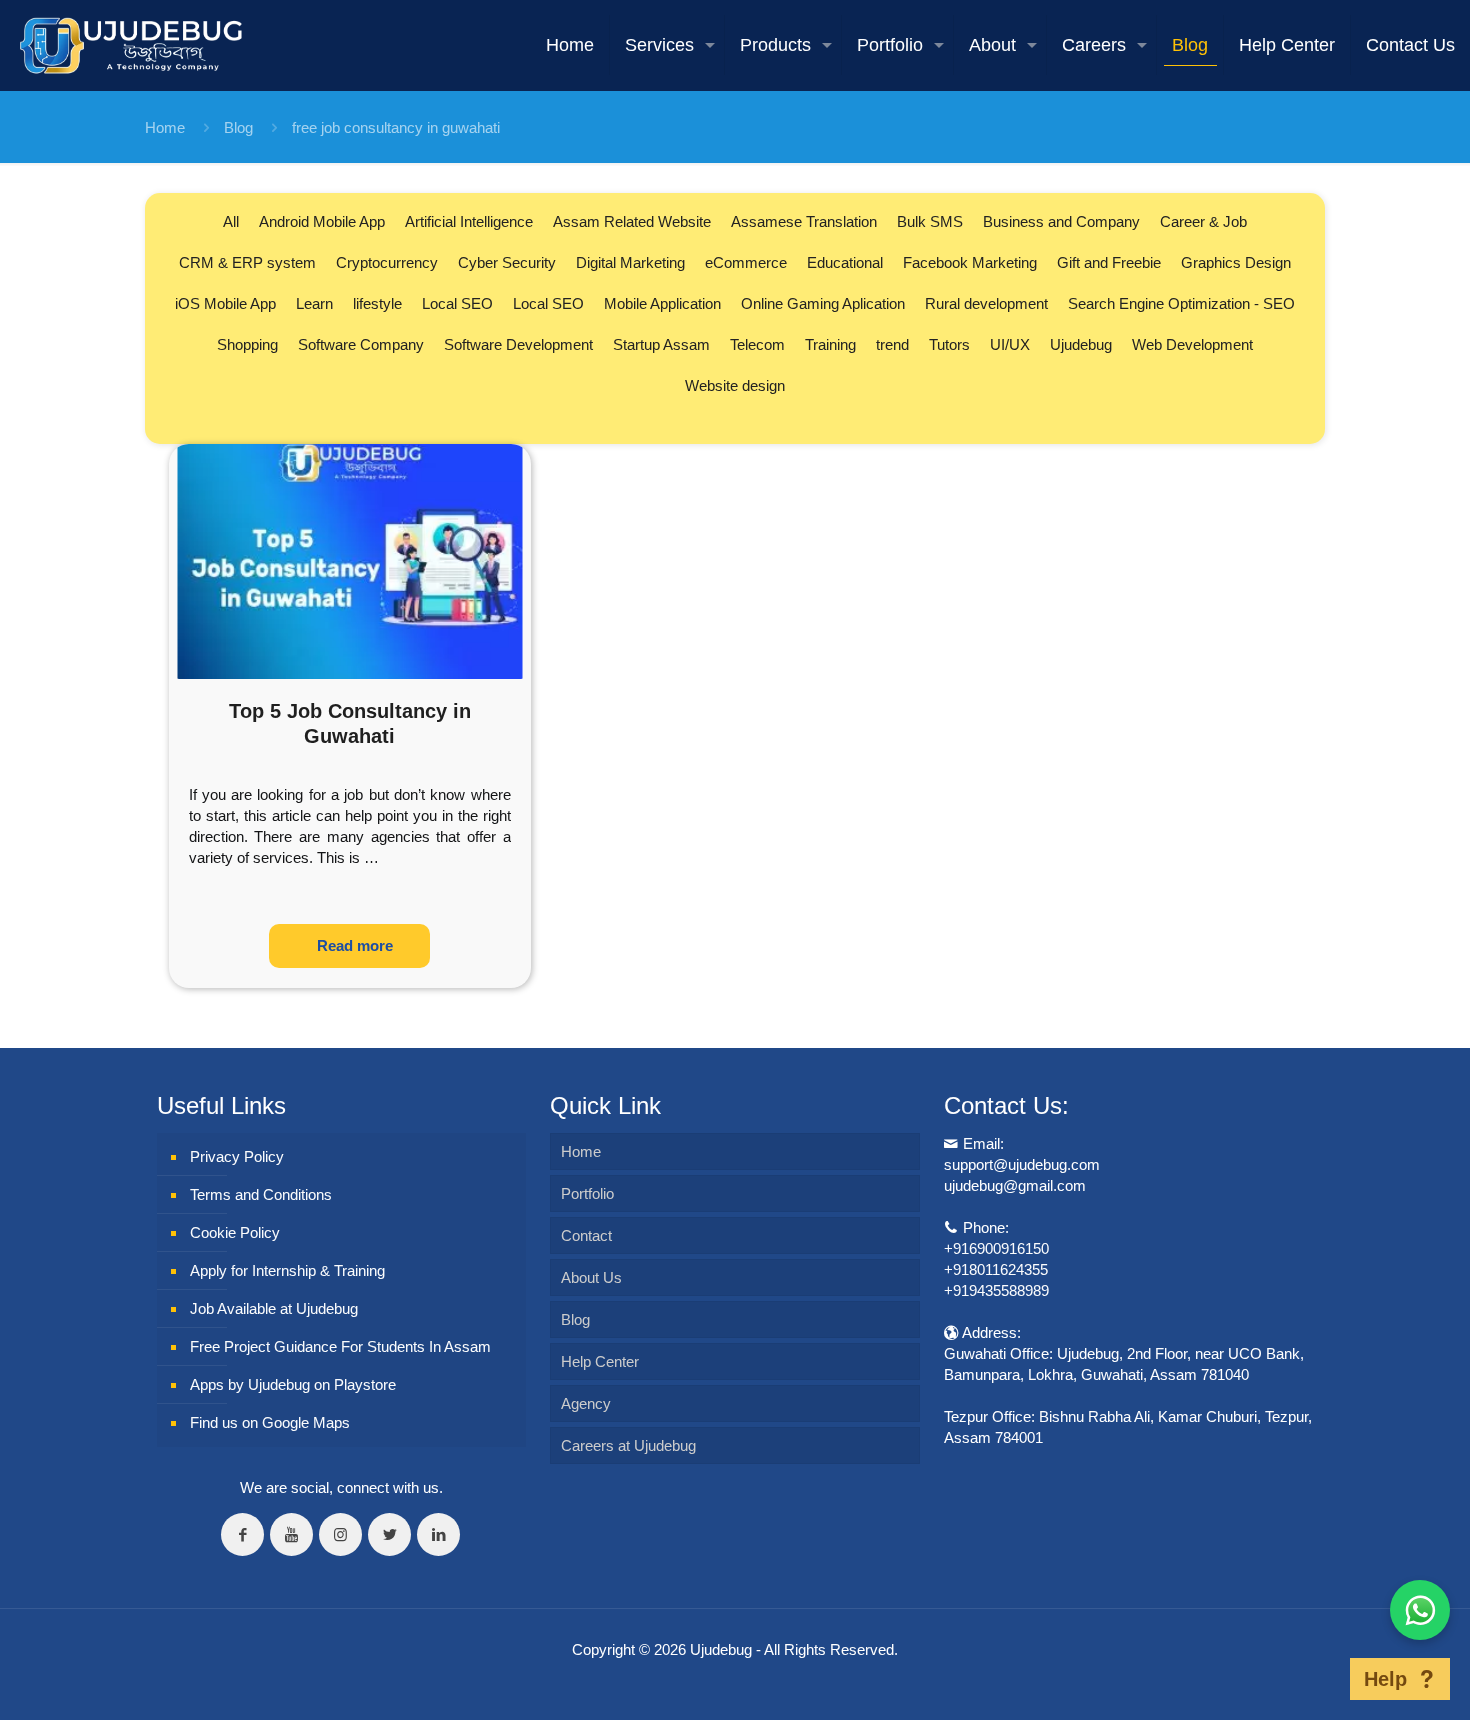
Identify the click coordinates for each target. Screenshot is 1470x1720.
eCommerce (746, 262)
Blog (238, 127)
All (231, 221)
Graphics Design (1236, 262)
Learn (314, 303)
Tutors (949, 344)
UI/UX (1010, 344)
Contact (586, 1235)
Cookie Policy (235, 1232)
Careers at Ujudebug (628, 1445)
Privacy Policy (237, 1156)
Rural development (986, 303)
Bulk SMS (930, 221)
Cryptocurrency (387, 262)
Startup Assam (661, 344)
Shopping (247, 344)
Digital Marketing (630, 262)
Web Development (1192, 344)
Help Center (600, 1361)
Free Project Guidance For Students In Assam (340, 1346)
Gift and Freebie (1109, 262)
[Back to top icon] (1319, 1679)
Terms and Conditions (261, 1194)
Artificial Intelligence (469, 221)
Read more (355, 945)
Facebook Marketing (970, 262)
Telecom (757, 344)
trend (892, 344)
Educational (845, 262)
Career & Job (1203, 221)
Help (1385, 1679)
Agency (586, 1403)
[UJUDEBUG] (131, 45)
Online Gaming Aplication (823, 303)
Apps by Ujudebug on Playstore (293, 1384)
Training (830, 344)
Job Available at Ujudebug (274, 1308)
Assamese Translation (804, 221)
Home (165, 127)
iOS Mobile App (225, 303)
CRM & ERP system (247, 262)
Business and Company (1061, 221)
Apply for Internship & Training (287, 1270)
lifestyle (377, 303)
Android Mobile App (322, 221)
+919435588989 (996, 1290)
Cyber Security (507, 262)
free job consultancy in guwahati (396, 127)
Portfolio (587, 1193)
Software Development (518, 344)
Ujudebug (1081, 344)
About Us (591, 1277)
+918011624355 (996, 1269)
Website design (735, 385)
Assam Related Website (632, 221)
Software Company (361, 344)
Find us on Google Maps (270, 1422)
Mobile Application (662, 303)
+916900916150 (996, 1248)
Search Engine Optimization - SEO (1181, 303)
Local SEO (457, 303)
